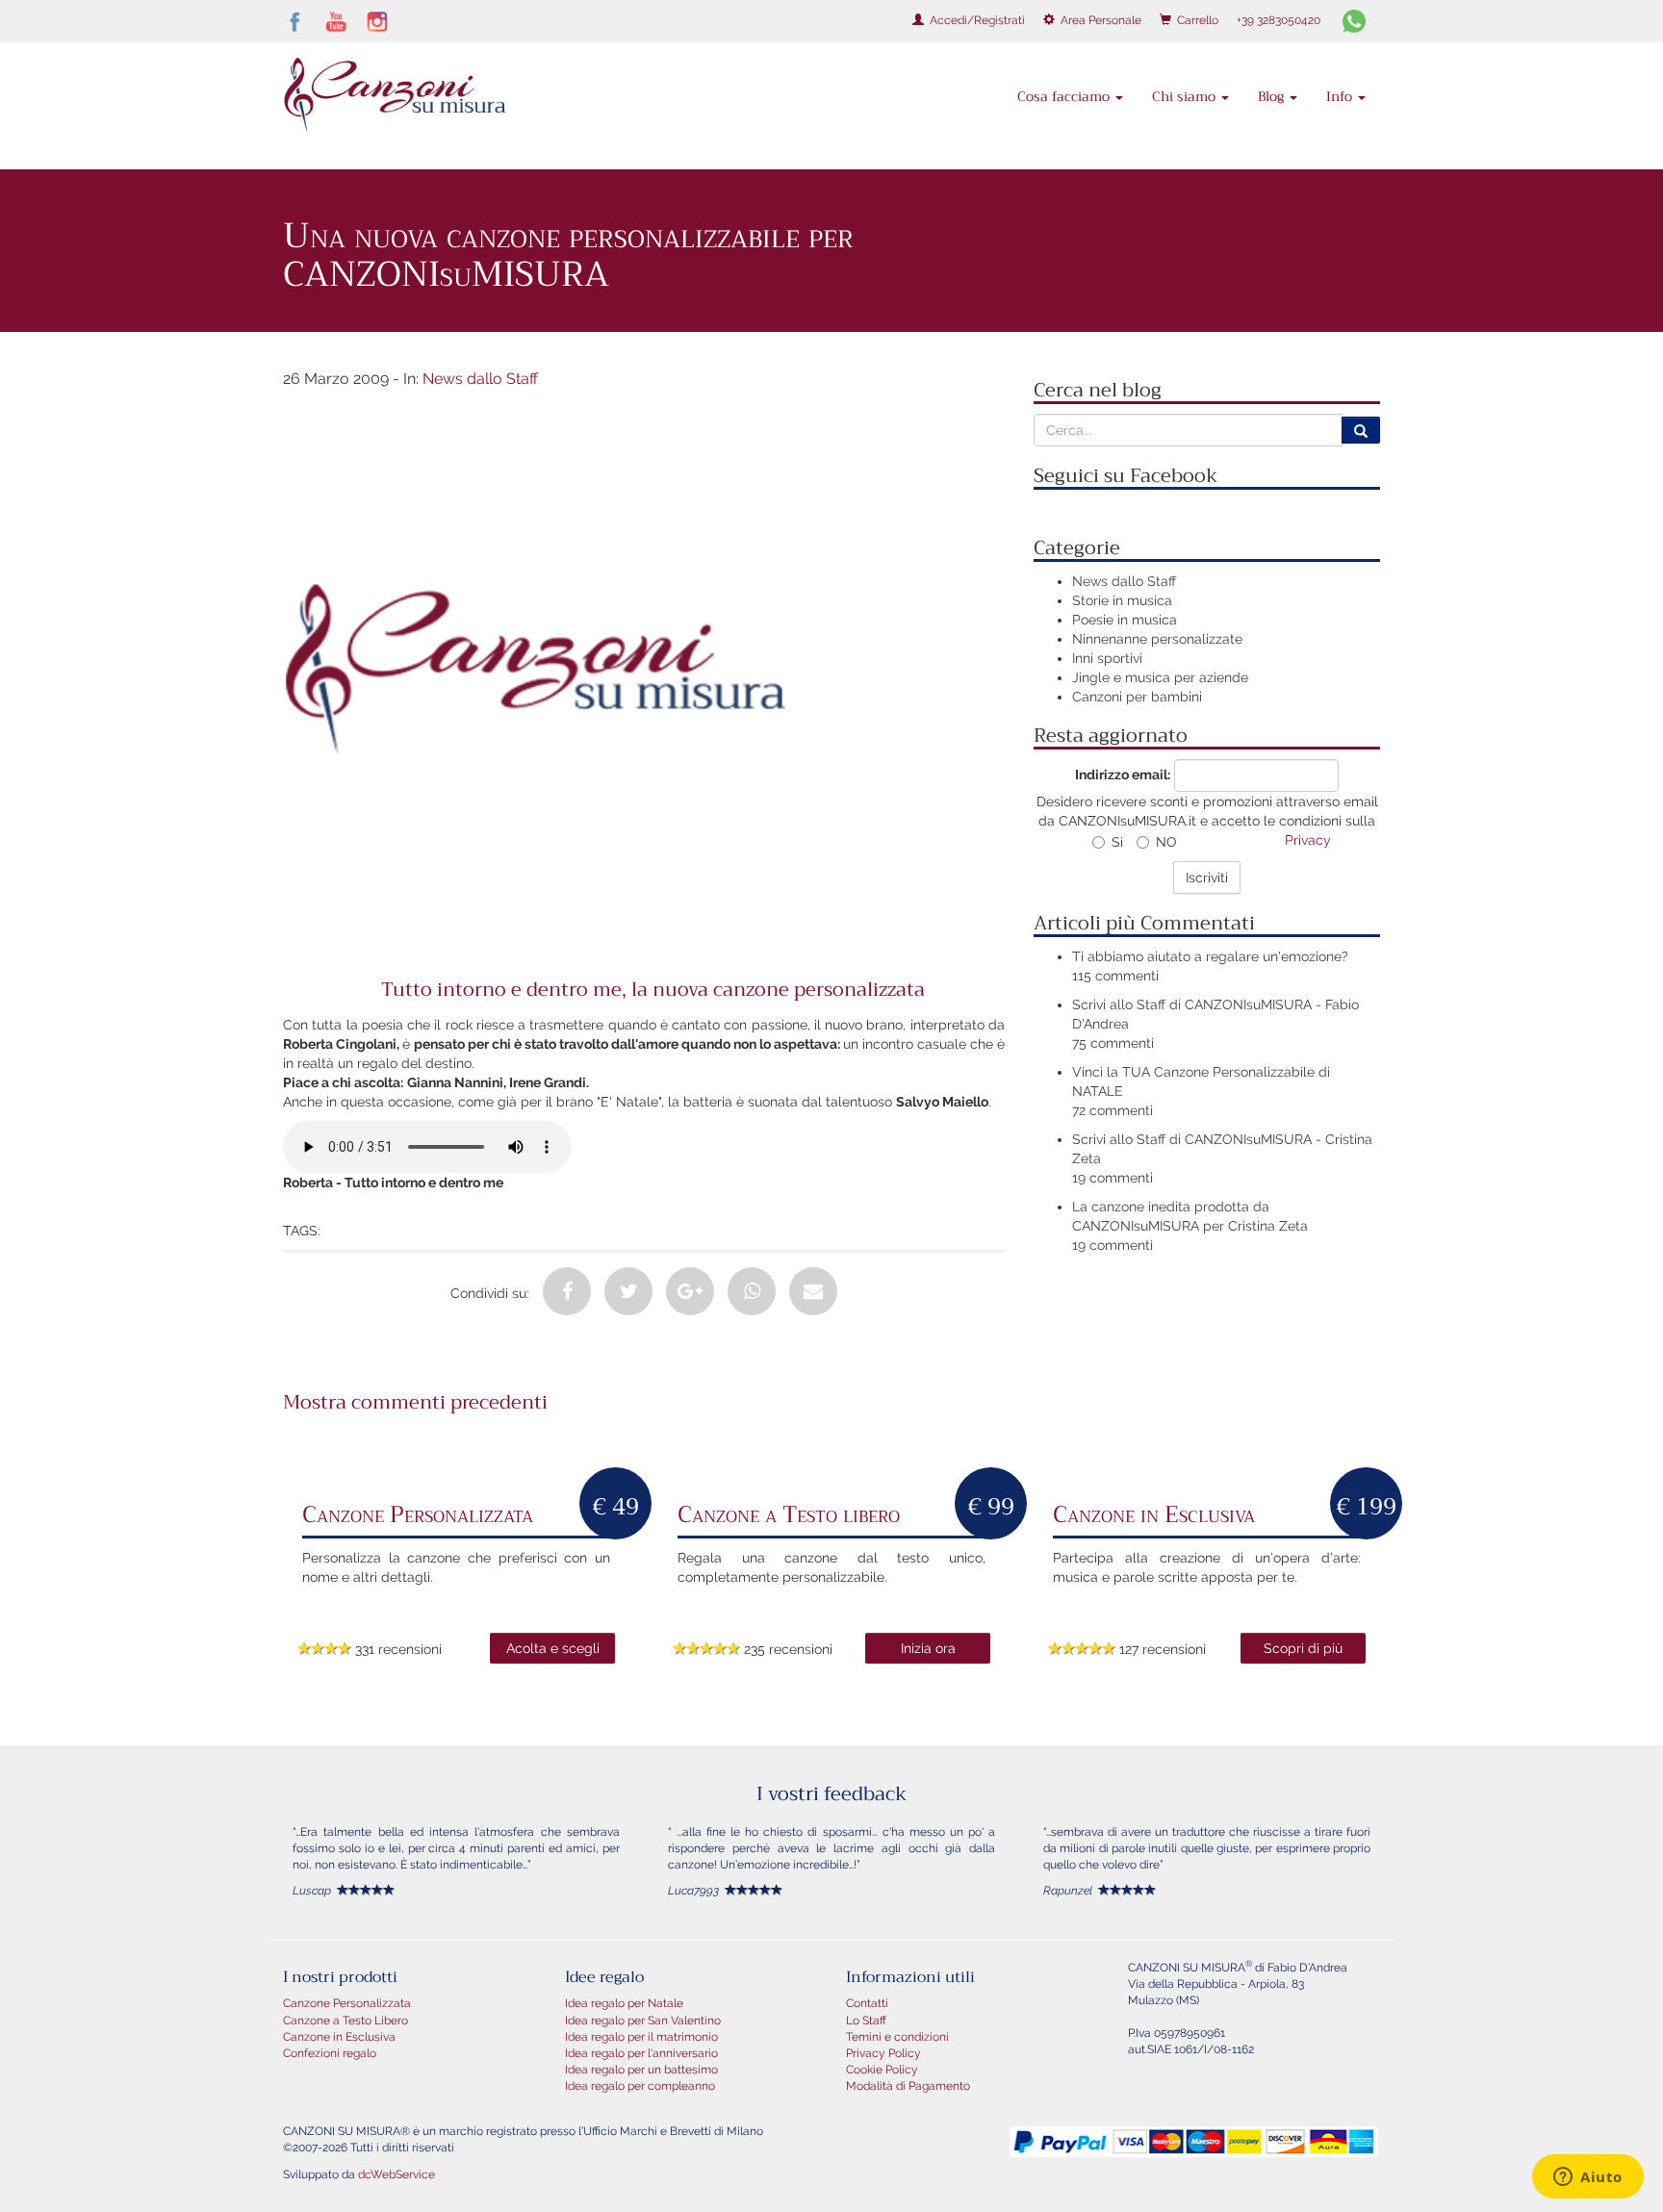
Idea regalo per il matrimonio (641, 2037)
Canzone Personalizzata (347, 2003)
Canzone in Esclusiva (339, 2037)
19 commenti (1113, 1178)
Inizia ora (928, 1648)
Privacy (1308, 840)
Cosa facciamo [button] (1065, 96)
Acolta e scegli (553, 1648)
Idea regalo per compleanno (640, 2086)
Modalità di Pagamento (908, 2086)
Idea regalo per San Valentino (643, 2021)
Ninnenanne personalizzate (1157, 639)
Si (1117, 842)
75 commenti (1113, 1043)
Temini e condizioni (897, 2037)
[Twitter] (628, 1291)
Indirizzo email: (1123, 775)
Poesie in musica (1125, 620)
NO (1166, 842)
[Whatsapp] (752, 1291)
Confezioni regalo (330, 2053)
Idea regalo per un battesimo (641, 2070)
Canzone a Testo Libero (345, 2021)
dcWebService (397, 2174)
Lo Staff (866, 2021)
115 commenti (1115, 976)
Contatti (867, 2003)
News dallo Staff (480, 379)
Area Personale (1100, 20)
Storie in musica (1122, 600)
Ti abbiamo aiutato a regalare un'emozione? (1210, 956)
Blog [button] (1273, 96)
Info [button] (1341, 96)
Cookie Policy (882, 2070)
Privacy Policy (883, 2053)
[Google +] (690, 1291)
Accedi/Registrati (976, 20)
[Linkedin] (813, 1291)
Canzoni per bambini (1137, 697)
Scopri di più (1303, 1648)
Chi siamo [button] (1186, 96)
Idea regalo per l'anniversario (641, 2053)
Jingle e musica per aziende (1160, 677)
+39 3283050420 (1279, 20)
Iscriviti (1207, 877)
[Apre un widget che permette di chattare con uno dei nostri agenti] (1588, 2178)
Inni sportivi (1107, 658)
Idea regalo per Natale (624, 2003)
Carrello (1196, 20)
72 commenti (1113, 1110)
